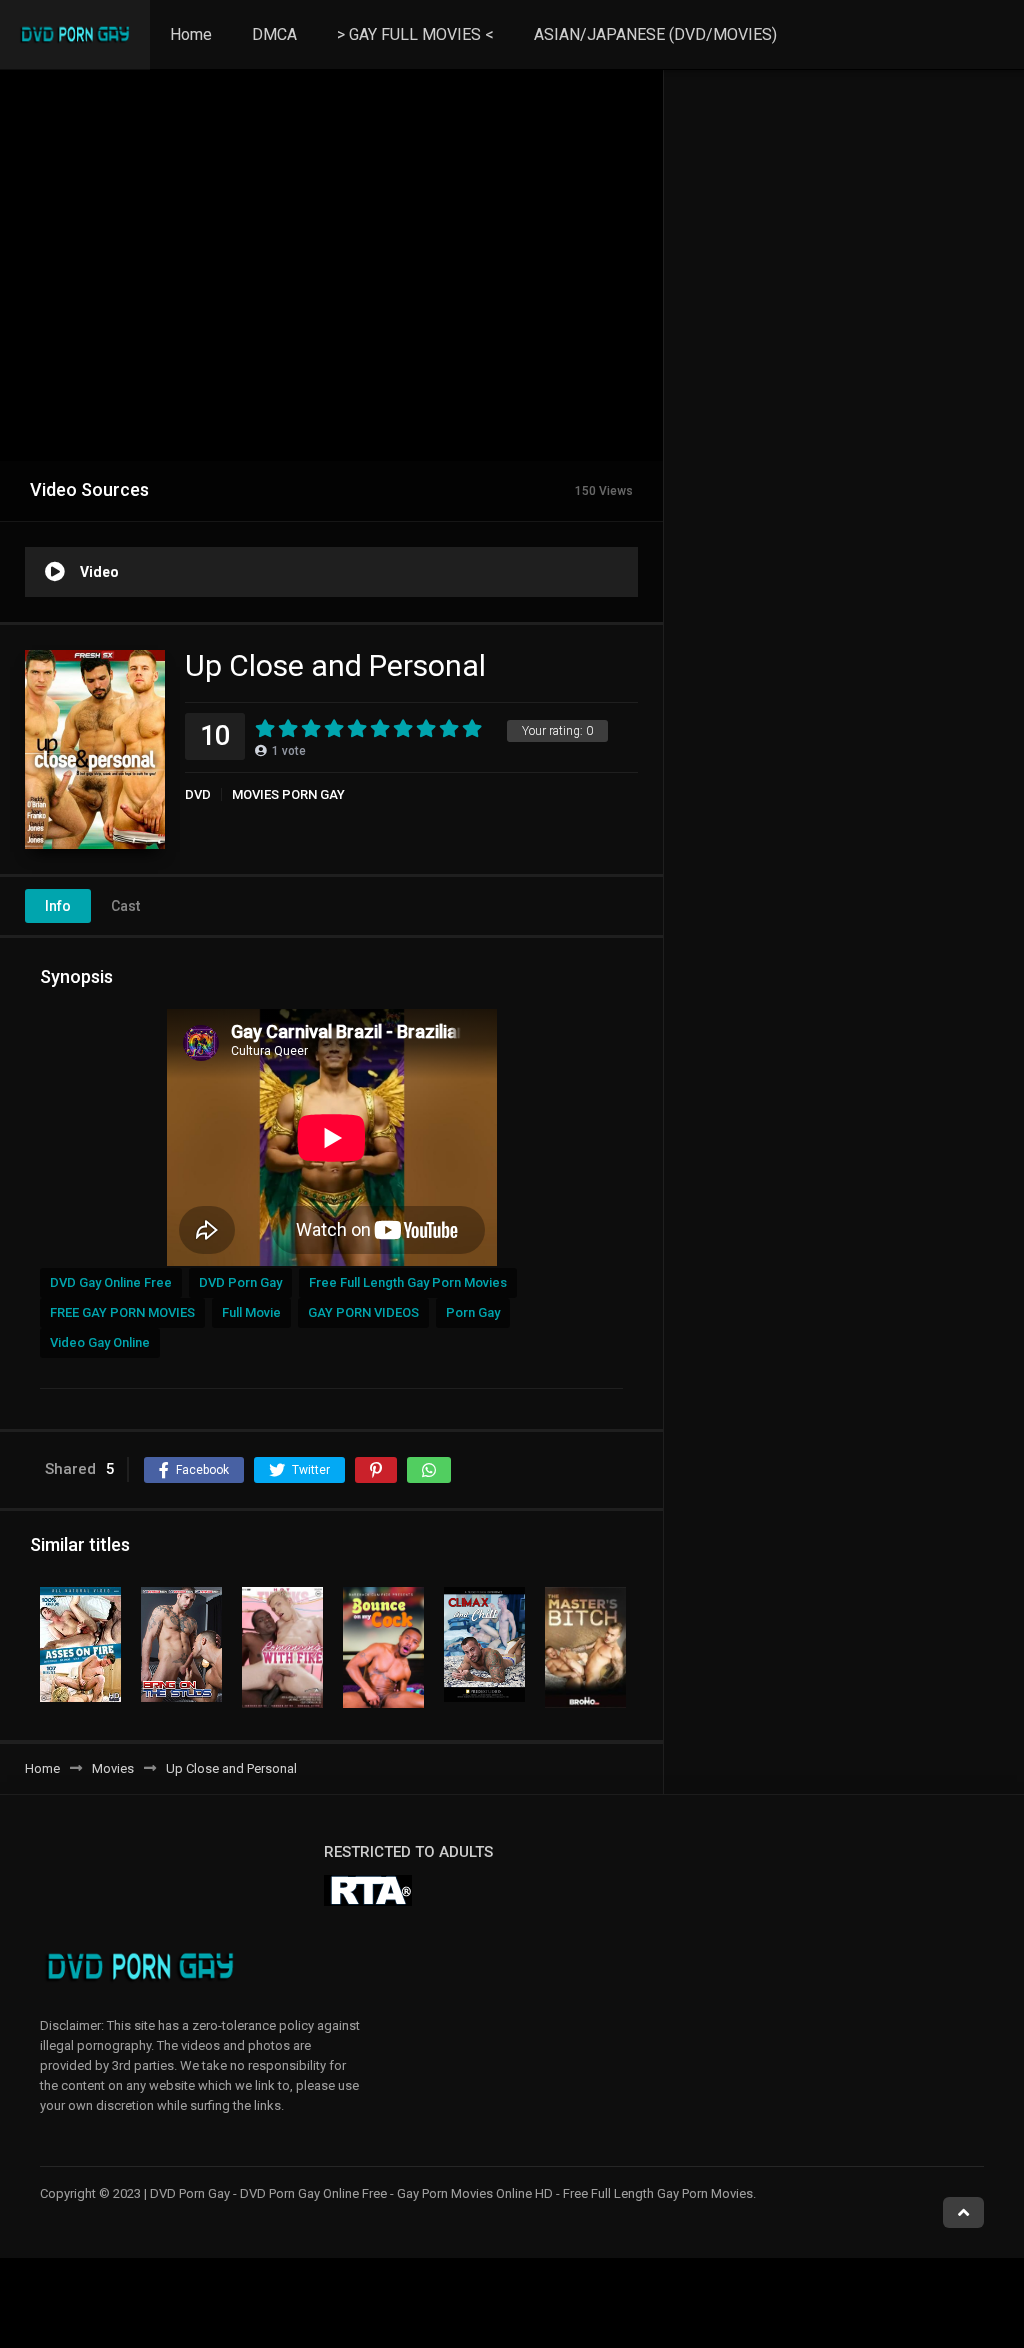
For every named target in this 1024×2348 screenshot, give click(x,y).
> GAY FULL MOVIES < (415, 34)
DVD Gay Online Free (111, 1282)
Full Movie (251, 1312)
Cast (125, 906)
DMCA (274, 34)
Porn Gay (473, 1312)
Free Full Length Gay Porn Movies (408, 1282)
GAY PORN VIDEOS (363, 1312)
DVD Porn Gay (240, 1282)
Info (58, 906)
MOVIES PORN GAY (288, 794)
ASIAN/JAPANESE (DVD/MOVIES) (655, 34)
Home (191, 34)
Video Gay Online (100, 1342)
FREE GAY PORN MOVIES (122, 1312)
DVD (198, 794)
